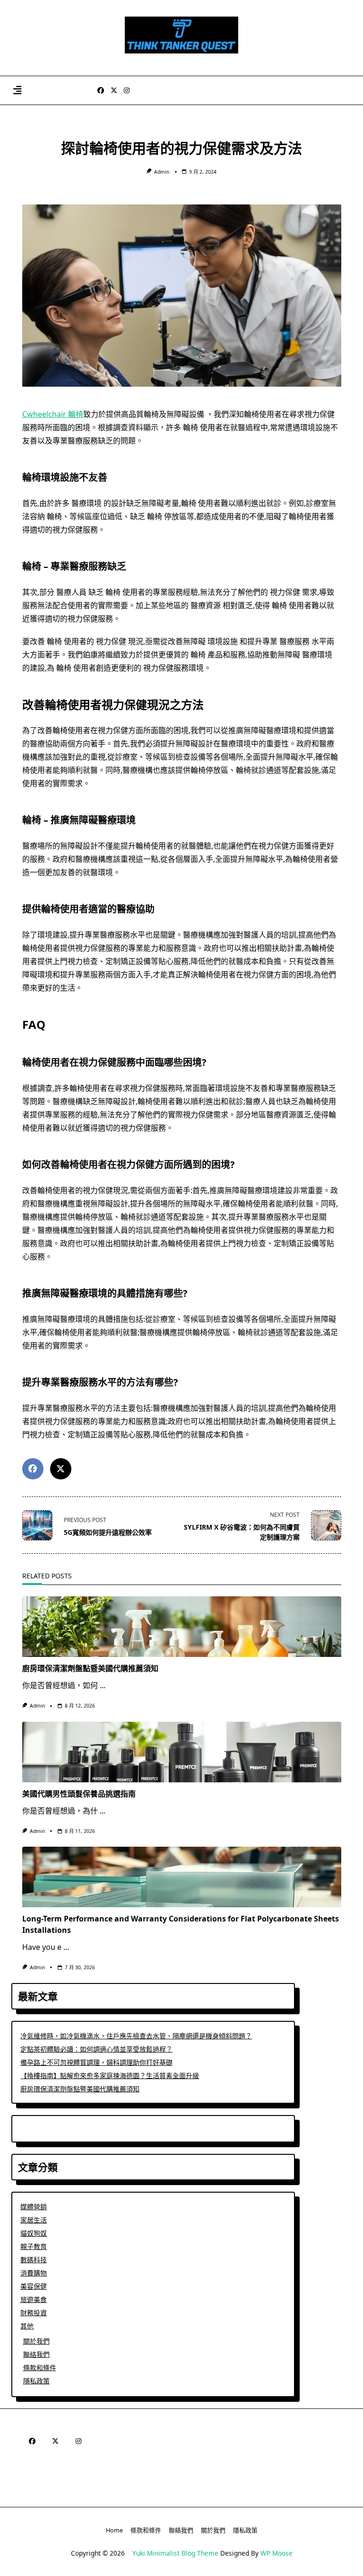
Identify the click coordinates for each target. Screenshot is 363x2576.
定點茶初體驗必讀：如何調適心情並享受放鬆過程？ (96, 2049)
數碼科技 (34, 2260)
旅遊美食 (34, 2299)
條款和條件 (40, 2368)
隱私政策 (36, 2381)
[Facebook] (101, 91)
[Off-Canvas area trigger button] (17, 91)
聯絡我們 (36, 2354)
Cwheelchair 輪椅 (53, 414)
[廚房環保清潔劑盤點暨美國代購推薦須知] (182, 1627)
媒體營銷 (34, 2207)
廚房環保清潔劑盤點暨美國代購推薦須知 (90, 1668)
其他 (27, 2326)
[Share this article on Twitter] (61, 1469)
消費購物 (34, 2273)
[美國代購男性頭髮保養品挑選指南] (182, 1752)
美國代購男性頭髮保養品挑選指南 (79, 1794)
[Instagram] (127, 91)
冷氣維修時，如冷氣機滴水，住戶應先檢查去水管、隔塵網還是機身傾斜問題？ (136, 2036)
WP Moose (277, 2553)
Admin (162, 172)
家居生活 (34, 2220)
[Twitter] (114, 91)
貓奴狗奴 (34, 2233)
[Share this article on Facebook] (33, 1469)
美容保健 (34, 2286)
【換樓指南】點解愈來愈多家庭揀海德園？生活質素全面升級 (110, 2076)
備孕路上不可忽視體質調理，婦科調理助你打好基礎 (96, 2062)
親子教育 (34, 2246)
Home (114, 2530)
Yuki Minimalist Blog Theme (175, 2553)
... (103, 1685)
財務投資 (34, 2313)
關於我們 (36, 2341)
